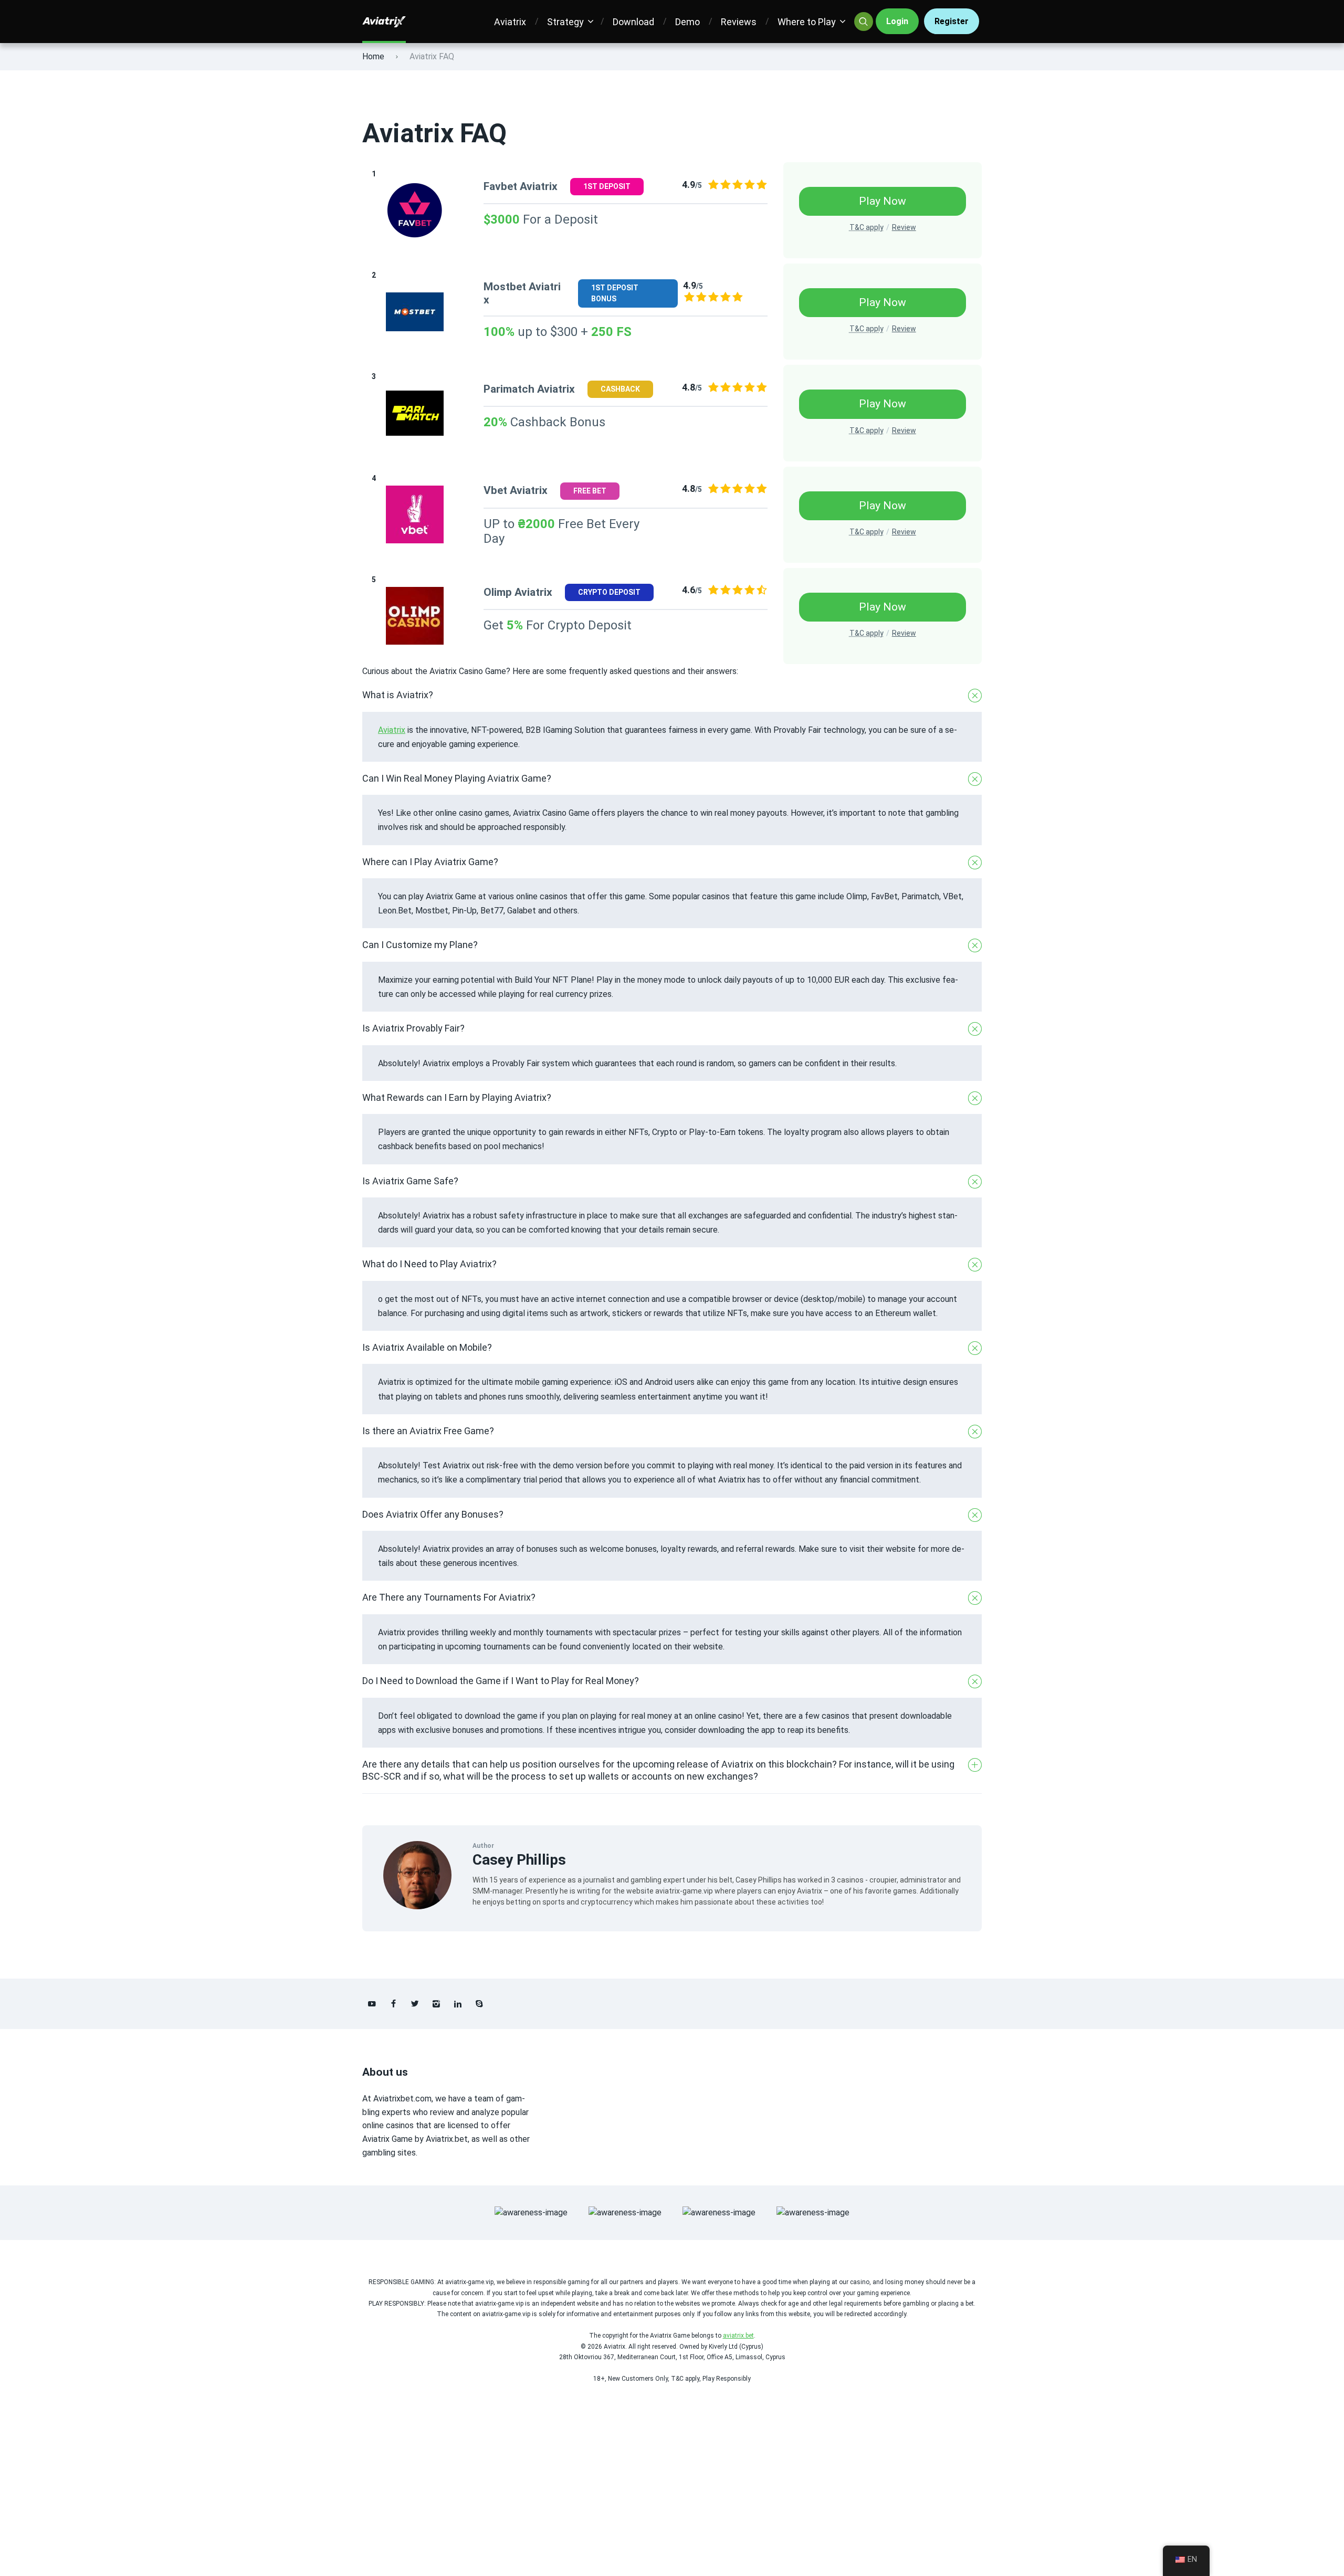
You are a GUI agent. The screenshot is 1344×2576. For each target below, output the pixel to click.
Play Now (883, 201)
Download (633, 22)
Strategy (565, 22)
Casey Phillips (519, 1860)
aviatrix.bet (738, 2336)
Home (373, 56)
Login (897, 21)
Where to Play (807, 22)
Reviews (739, 22)
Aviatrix (510, 22)
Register (952, 21)
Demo (687, 22)
